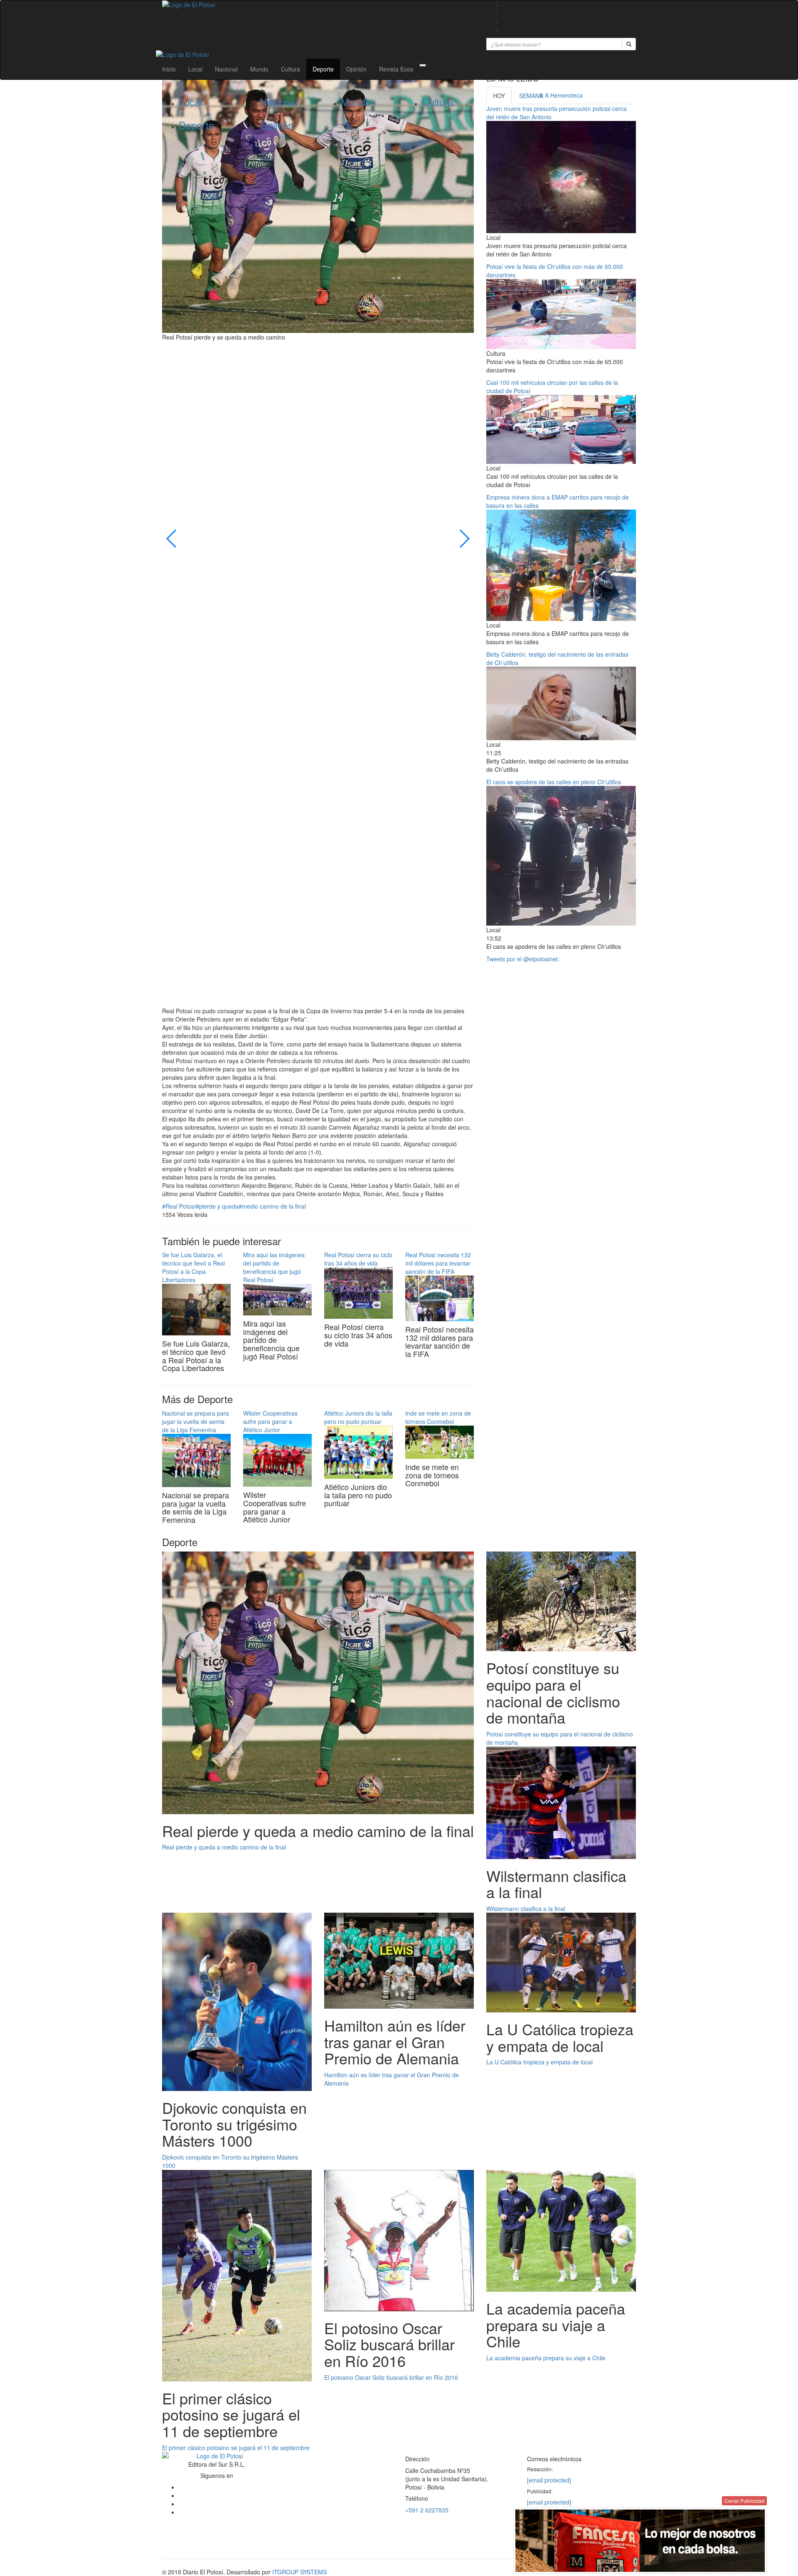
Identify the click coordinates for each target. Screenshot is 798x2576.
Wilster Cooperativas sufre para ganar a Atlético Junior (270, 1421)
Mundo (259, 69)
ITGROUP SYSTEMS (299, 2572)
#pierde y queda (217, 1206)
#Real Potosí (179, 1206)
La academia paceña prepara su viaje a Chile (546, 2358)
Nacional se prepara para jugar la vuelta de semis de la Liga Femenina (196, 1421)
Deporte (323, 69)
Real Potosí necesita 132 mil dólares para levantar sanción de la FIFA (438, 1263)
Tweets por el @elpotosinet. (523, 959)
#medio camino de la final (272, 1206)
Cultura (291, 69)
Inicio (169, 69)
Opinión (356, 69)
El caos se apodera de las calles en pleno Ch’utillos (554, 782)
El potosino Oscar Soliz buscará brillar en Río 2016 (391, 2377)
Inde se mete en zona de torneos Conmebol (438, 1417)
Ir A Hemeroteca (561, 95)
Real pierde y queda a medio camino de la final (224, 1847)
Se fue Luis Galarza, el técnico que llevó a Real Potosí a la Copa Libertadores (193, 1267)
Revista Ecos (396, 69)
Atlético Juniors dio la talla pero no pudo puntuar (358, 1417)
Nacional (226, 69)
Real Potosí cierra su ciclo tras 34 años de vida (358, 1259)
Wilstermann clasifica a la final (526, 1909)
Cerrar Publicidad (744, 2501)
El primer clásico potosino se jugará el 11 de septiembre (236, 2448)
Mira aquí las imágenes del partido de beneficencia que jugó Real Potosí (274, 1267)
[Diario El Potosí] (318, 5)
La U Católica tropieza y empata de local (539, 2062)
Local (195, 69)
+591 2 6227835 (427, 2510)
